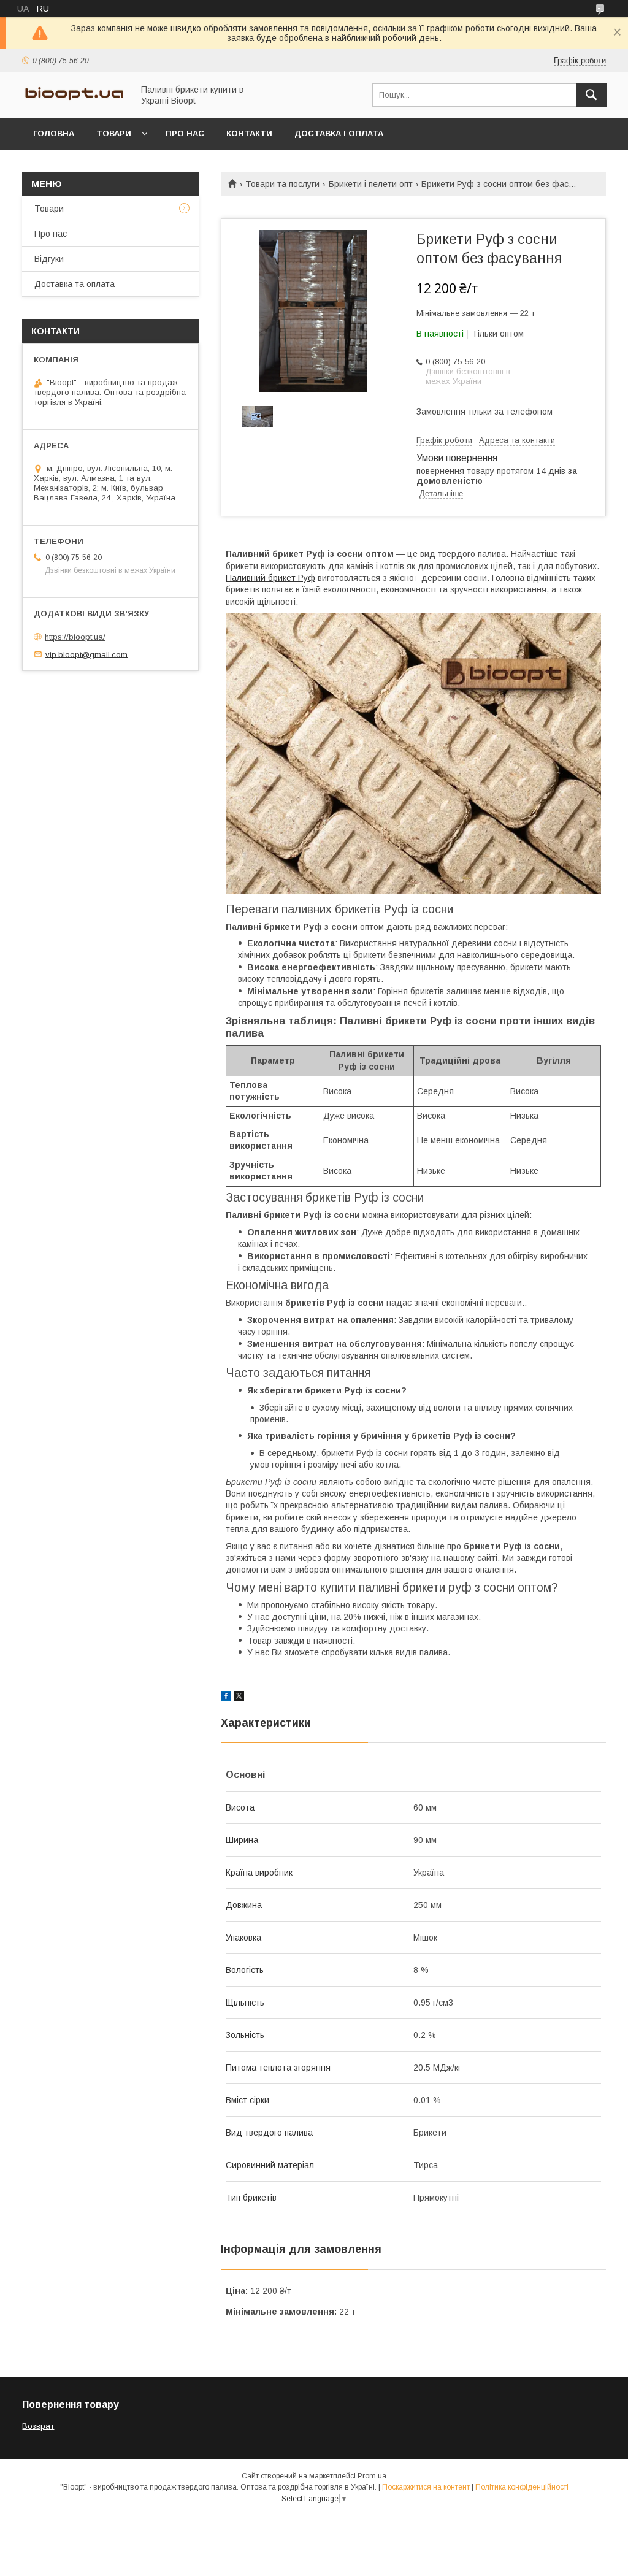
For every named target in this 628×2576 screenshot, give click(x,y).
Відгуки (49, 259)
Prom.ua (372, 2476)
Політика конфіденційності (522, 2487)
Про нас (185, 133)
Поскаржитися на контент (426, 2487)
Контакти (249, 133)
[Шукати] (591, 95)
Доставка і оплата (339, 133)
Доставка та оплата (75, 284)
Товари (114, 133)
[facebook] (226, 1698)
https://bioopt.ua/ (75, 637)
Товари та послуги (282, 184)
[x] (239, 1698)
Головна (54, 133)
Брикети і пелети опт (371, 184)
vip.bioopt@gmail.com (86, 654)
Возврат (38, 2426)
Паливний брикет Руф (270, 578)
